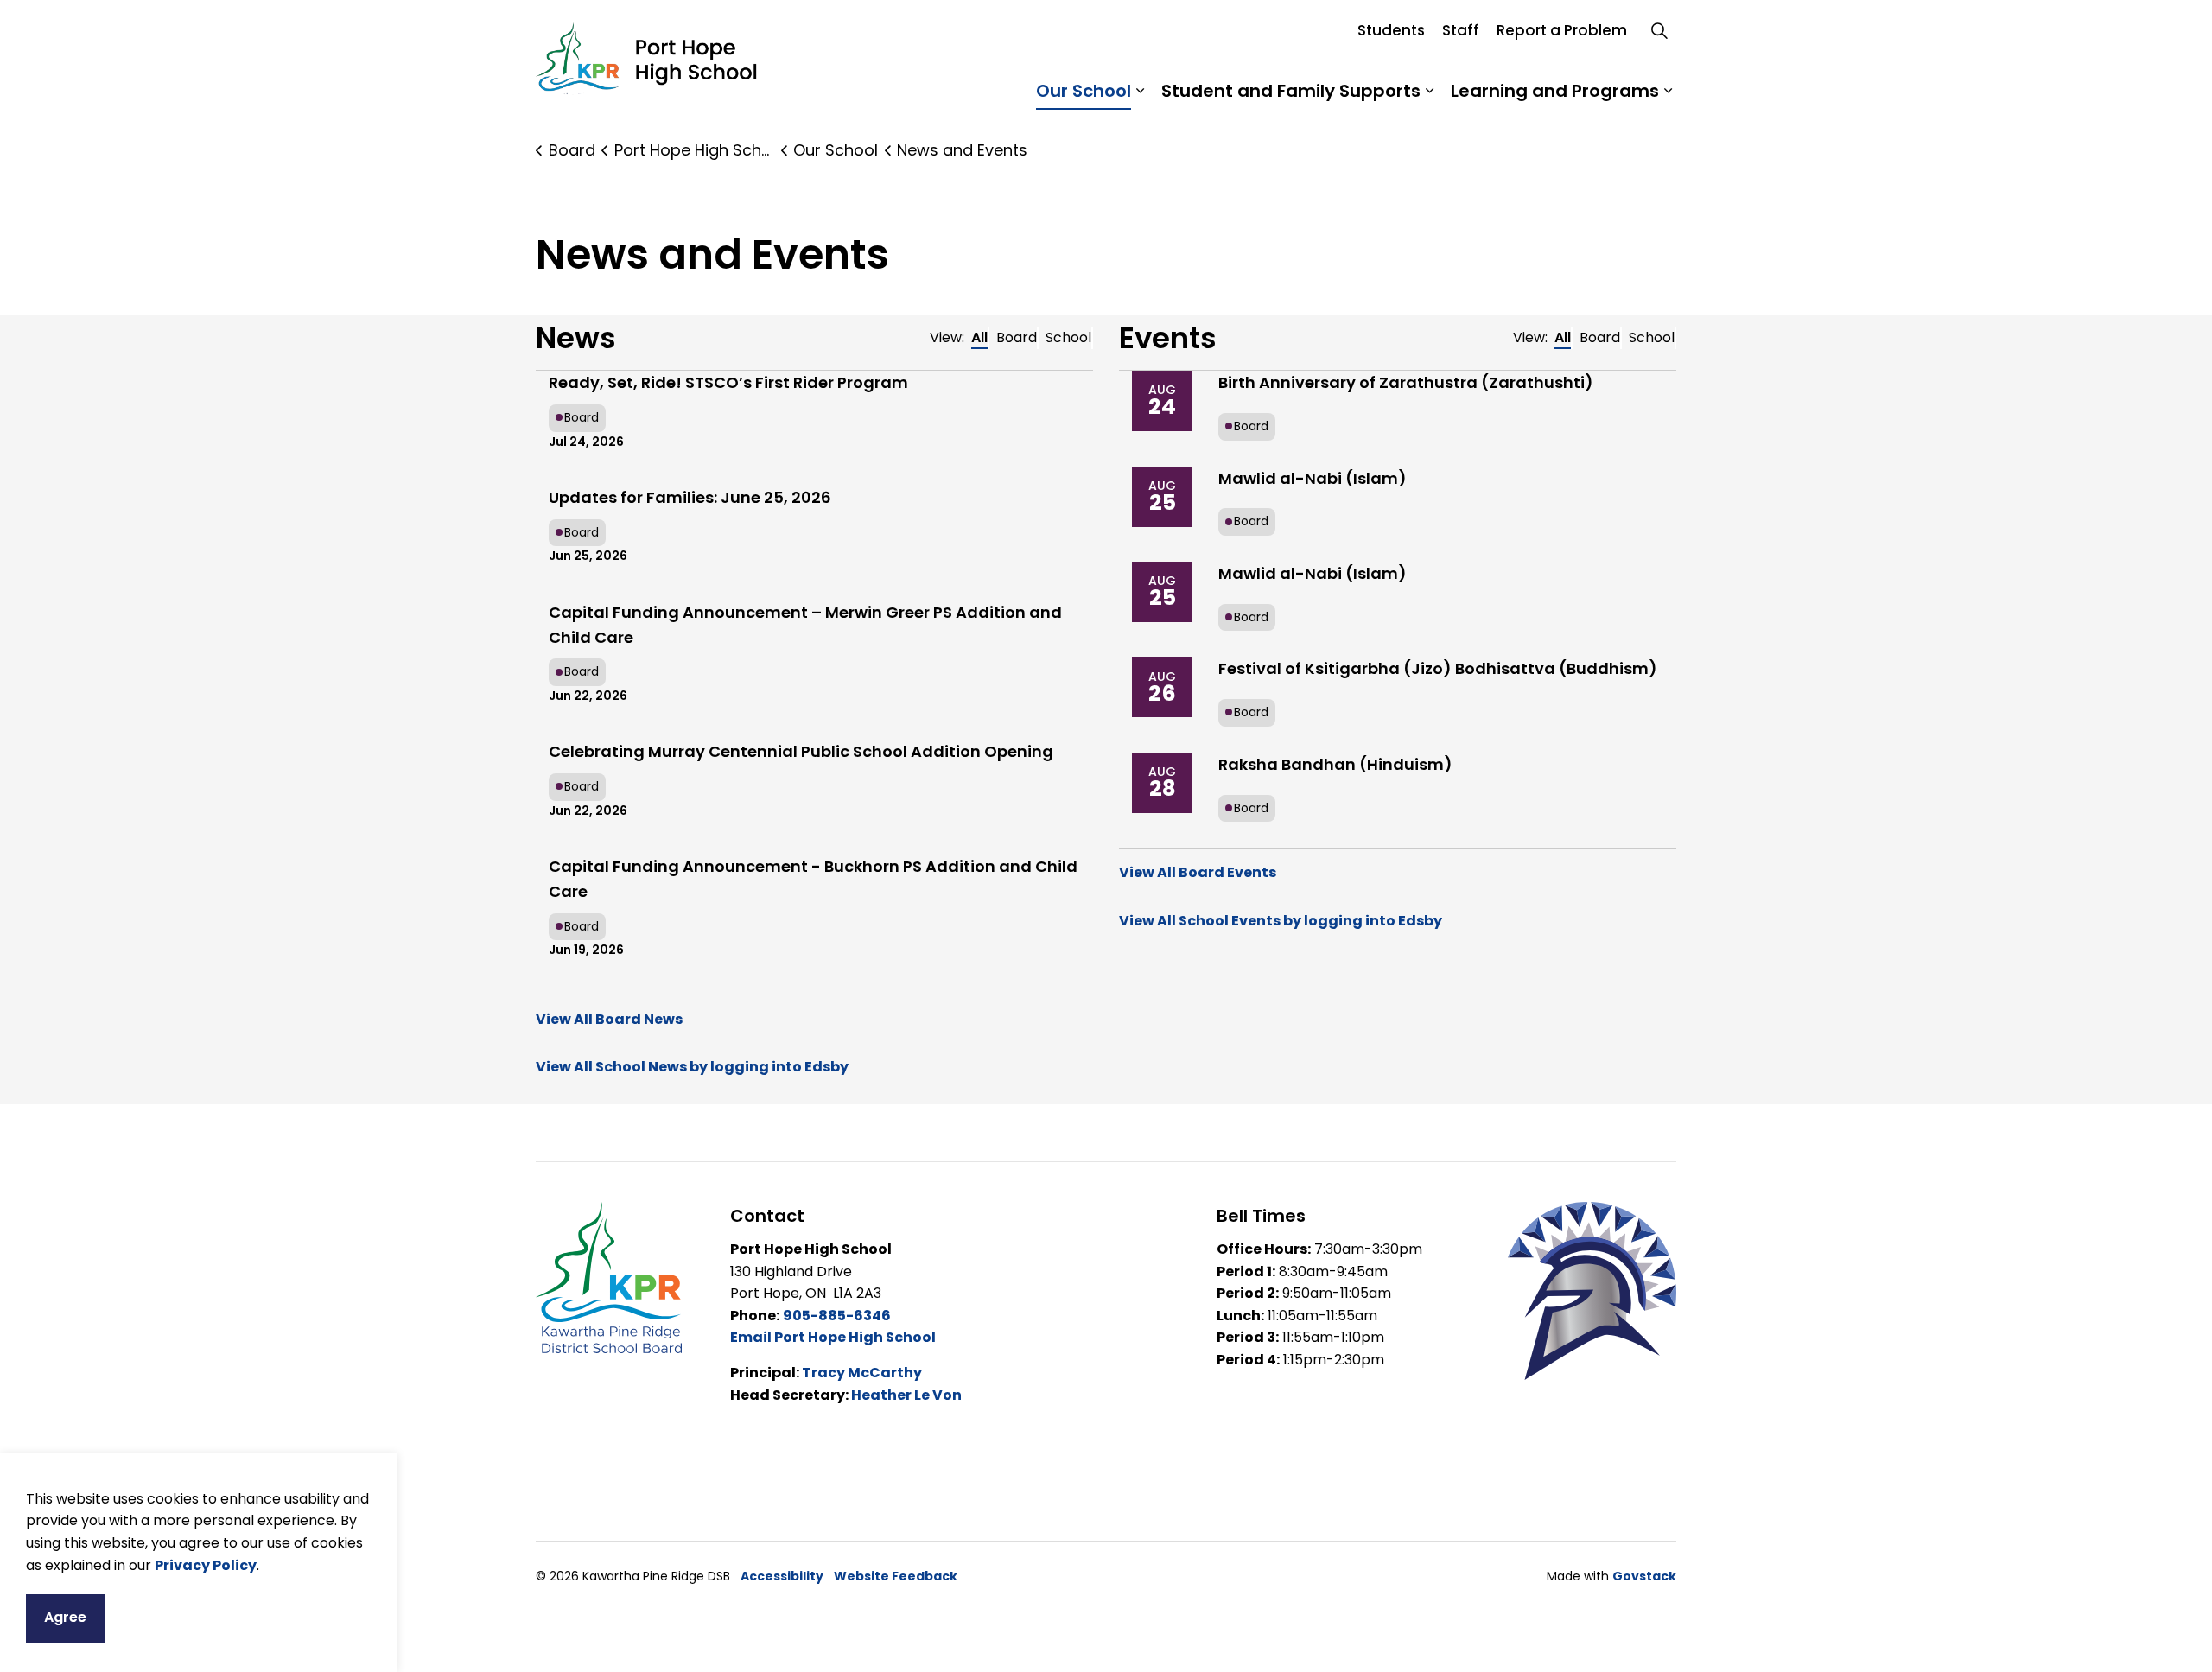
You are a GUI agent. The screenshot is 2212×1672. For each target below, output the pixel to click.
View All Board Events (1198, 872)
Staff (1461, 30)
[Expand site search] (1659, 30)
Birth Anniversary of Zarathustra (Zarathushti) (1406, 382)
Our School (1084, 91)
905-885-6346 (837, 1316)
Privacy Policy (206, 1564)
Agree (65, 1617)
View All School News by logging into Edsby (692, 1067)
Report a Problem (1562, 30)
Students (1391, 30)
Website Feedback (896, 1576)
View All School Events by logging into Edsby (1281, 921)
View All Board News (609, 1019)
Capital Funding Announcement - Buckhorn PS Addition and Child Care (813, 879)
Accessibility (782, 1576)
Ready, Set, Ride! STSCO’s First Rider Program (728, 382)
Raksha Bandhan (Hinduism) (1335, 764)
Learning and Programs (1555, 91)
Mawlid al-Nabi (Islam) (1313, 478)
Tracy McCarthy (862, 1373)
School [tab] (1068, 337)
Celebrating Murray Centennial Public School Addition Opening (801, 751)
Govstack (1644, 1576)
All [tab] (979, 337)
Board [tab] (1017, 337)
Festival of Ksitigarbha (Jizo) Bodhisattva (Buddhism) (1438, 668)
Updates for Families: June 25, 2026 (690, 497)
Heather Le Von (906, 1395)
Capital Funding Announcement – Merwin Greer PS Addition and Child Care (805, 625)
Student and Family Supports (1291, 91)
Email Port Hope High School (833, 1337)
